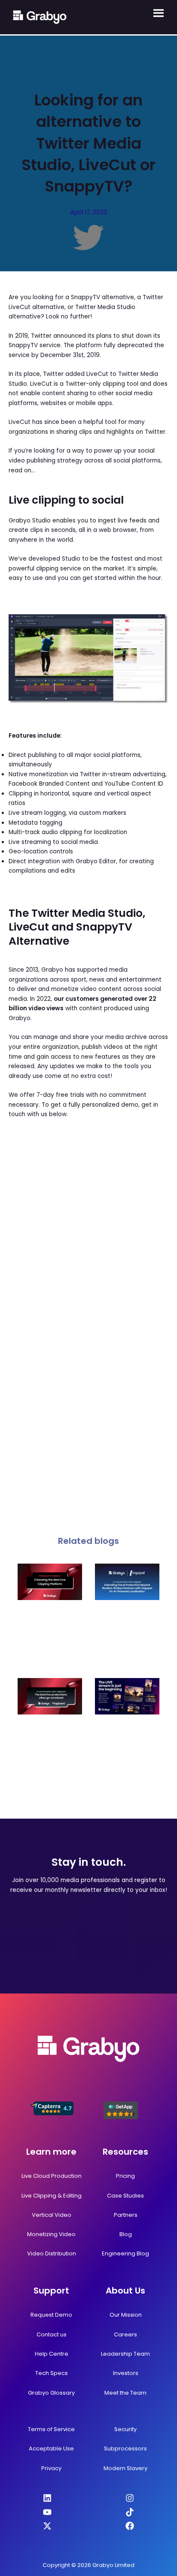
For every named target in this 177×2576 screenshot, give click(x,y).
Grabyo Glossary (51, 2393)
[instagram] (130, 2498)
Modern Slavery (125, 2468)
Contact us (52, 2334)
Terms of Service (51, 2429)
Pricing (125, 2176)
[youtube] (47, 2512)
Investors (126, 2373)
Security (125, 2429)
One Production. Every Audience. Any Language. (127, 1627)
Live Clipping (39, 2196)
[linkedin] (47, 2498)
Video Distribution (52, 2253)
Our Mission (126, 2315)
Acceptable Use (51, 2448)
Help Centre (52, 2354)
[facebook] (130, 2526)
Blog (126, 2234)
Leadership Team (125, 2354)
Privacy (51, 2468)
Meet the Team (125, 2393)
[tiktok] (130, 2512)
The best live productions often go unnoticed (50, 1738)
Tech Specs (52, 2373)
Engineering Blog (125, 2253)
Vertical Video (52, 2215)
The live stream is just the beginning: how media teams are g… (127, 1742)
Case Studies (125, 2196)
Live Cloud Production (52, 2176)
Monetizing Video (51, 2234)
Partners (126, 2215)
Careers (125, 2334)
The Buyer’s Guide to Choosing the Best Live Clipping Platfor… (50, 1632)
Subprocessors (125, 2448)
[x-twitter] (47, 2526)
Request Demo (51, 2315)
